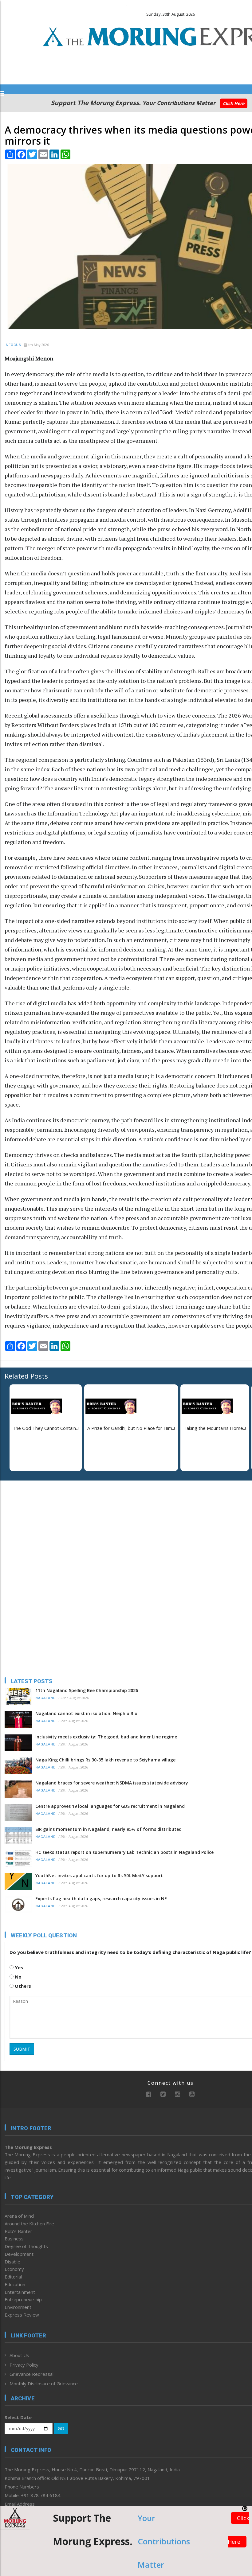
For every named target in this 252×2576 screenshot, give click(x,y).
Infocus (13, 345)
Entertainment (20, 2292)
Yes (18, 1967)
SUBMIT (22, 2049)
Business (14, 2239)
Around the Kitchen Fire (29, 2224)
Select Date (18, 2417)
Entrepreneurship (23, 2299)
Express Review (22, 2315)
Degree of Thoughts (26, 2246)
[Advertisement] (43, 1525)
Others (22, 1986)
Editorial (13, 2277)
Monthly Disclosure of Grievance (44, 2383)
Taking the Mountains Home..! (215, 1428)
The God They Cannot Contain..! (46, 1428)
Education (15, 2284)
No (18, 1977)
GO (61, 2428)
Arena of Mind (19, 2216)
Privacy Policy (24, 2365)
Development (19, 2254)
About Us (19, 2355)
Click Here (234, 103)
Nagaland (46, 1698)
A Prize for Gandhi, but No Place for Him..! (131, 1428)
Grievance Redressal (31, 2374)
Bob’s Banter (18, 2231)
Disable (12, 2262)
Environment (18, 2307)
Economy (14, 2269)
